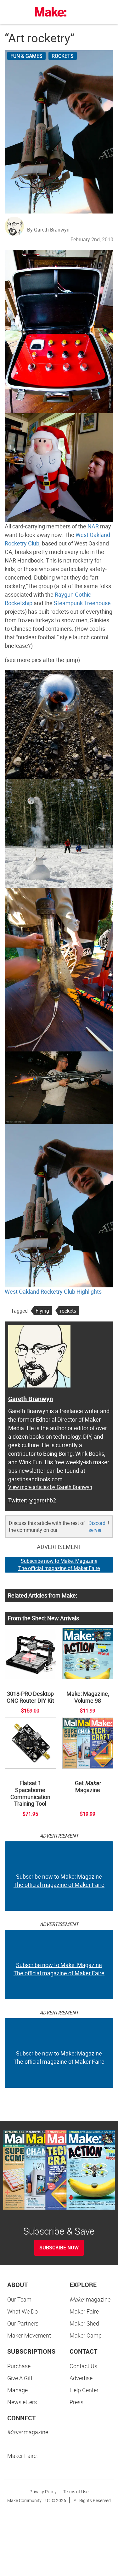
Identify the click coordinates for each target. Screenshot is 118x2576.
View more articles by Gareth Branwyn (50, 1487)
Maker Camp (86, 2335)
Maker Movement (29, 2335)
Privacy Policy (43, 2492)
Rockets (63, 56)
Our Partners (23, 2323)
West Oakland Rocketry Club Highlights (53, 1291)
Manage (17, 2390)
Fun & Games (26, 56)
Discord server (97, 1527)
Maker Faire (84, 2311)
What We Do (22, 2311)
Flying (42, 1311)
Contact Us (83, 2366)
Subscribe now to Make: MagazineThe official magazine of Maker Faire (59, 1565)
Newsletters (22, 2402)
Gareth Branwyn (31, 1399)
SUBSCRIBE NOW (59, 2248)
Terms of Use (76, 2492)
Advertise (81, 2378)
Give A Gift (20, 2378)
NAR (93, 526)
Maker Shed (84, 2323)
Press (76, 2402)
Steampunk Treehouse (82, 603)
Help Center (84, 2390)
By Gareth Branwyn (48, 230)
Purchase (19, 2366)
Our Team (19, 2299)
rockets (68, 1311)
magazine (90, 2299)
